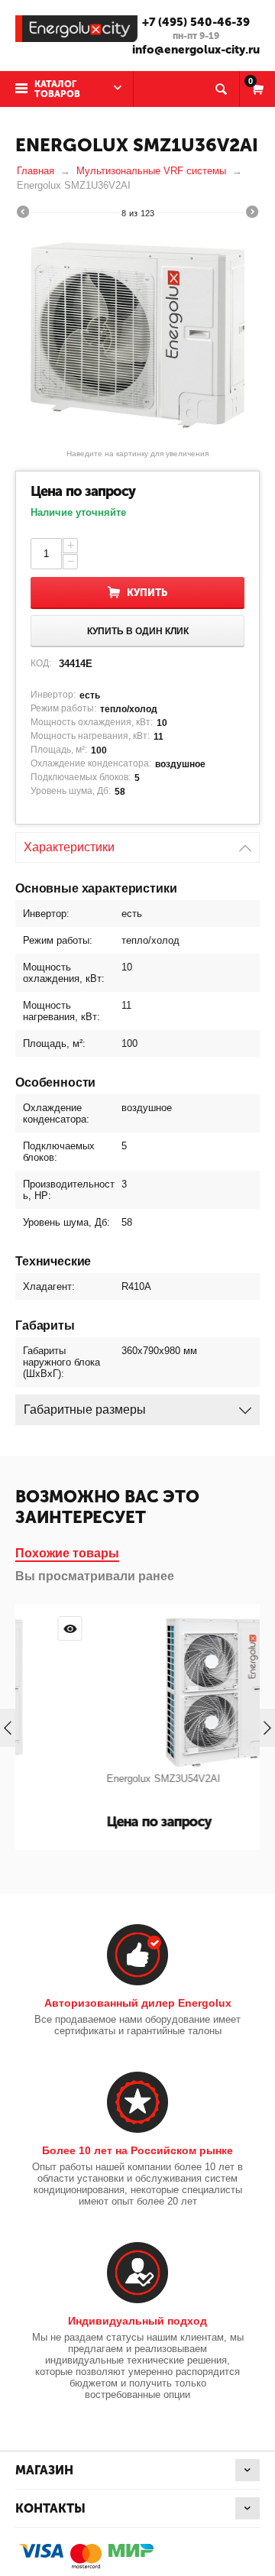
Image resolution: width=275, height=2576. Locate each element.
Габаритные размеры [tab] (85, 1410)
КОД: (41, 663)
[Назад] (23, 214)
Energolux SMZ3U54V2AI (94, 1779)
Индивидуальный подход (137, 2321)
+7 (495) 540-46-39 (196, 22)
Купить (147, 593)
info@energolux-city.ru (196, 50)
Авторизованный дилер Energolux (138, 2003)
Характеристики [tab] (69, 847)
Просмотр (245, 1628)
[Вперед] (252, 214)
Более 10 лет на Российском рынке (137, 2150)
